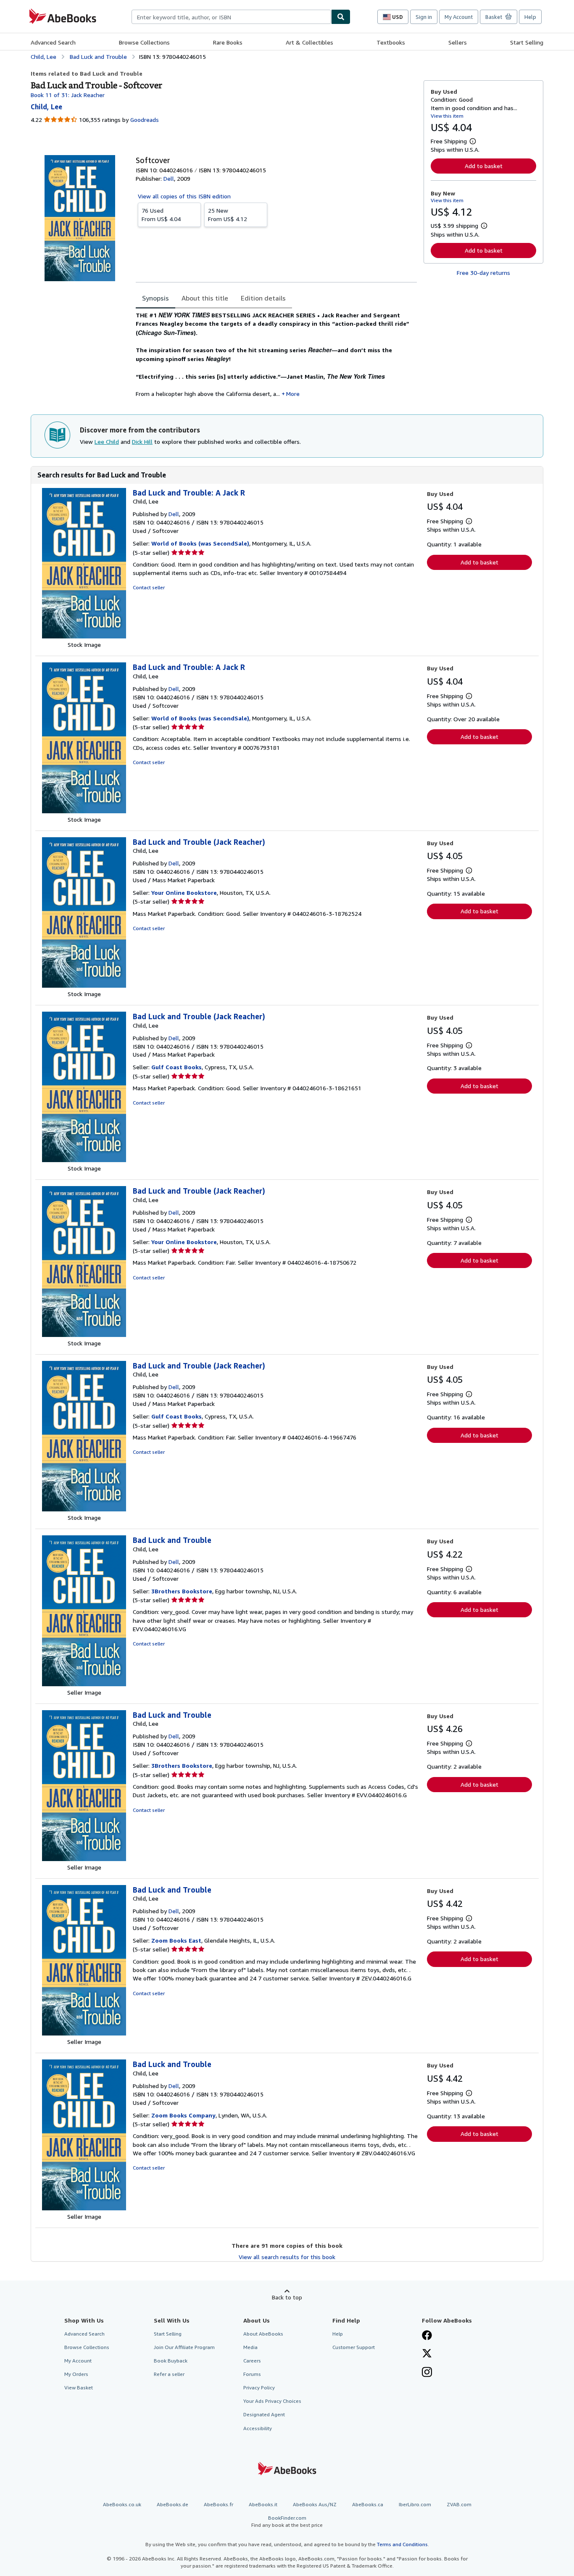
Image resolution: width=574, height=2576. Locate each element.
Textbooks (391, 42)
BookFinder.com (287, 2521)
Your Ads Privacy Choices (272, 2401)
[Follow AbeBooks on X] (427, 2354)
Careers (252, 2361)
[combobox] (231, 17)
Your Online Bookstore (184, 893)
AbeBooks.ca (368, 2504)
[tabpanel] (276, 354)
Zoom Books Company (183, 2115)
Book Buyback (171, 2361)
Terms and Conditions (402, 2544)
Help (530, 17)
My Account (459, 17)
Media (250, 2347)
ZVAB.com (459, 2504)
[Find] (341, 17)
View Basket (79, 2387)
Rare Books (228, 42)
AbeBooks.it (263, 2504)
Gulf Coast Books (176, 1067)
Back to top (287, 2297)
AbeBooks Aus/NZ (315, 2504)
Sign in (424, 17)
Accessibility (258, 2428)
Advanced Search (53, 42)
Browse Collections (144, 42)
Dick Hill (142, 442)
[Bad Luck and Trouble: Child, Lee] (84, 1684)
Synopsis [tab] (155, 298)
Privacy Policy (259, 2387)
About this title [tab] (205, 298)
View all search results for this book (287, 2257)
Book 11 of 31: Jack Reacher (68, 95)
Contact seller (149, 587)
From (161, 215)
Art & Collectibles (309, 42)
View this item (447, 116)
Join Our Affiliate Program (184, 2347)
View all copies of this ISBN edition (184, 196)
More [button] (293, 394)
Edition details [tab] (263, 298)
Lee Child (107, 442)
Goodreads (145, 120)
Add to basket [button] (484, 166)
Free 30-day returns (483, 273)
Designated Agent (264, 2414)
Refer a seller (169, 2374)
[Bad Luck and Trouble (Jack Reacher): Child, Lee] (84, 985)
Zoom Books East (176, 1940)
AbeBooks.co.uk (122, 2504)
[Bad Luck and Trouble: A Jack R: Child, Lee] (84, 636)
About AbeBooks (263, 2334)
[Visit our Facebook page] (427, 2336)
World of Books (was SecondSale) (200, 543)
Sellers (458, 42)
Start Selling (527, 42)
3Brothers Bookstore (182, 1591)
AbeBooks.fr (219, 2504)
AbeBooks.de (172, 2504)
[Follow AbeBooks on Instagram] (427, 2373)
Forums (252, 2374)
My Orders (76, 2374)
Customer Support (354, 2347)
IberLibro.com (415, 2504)
